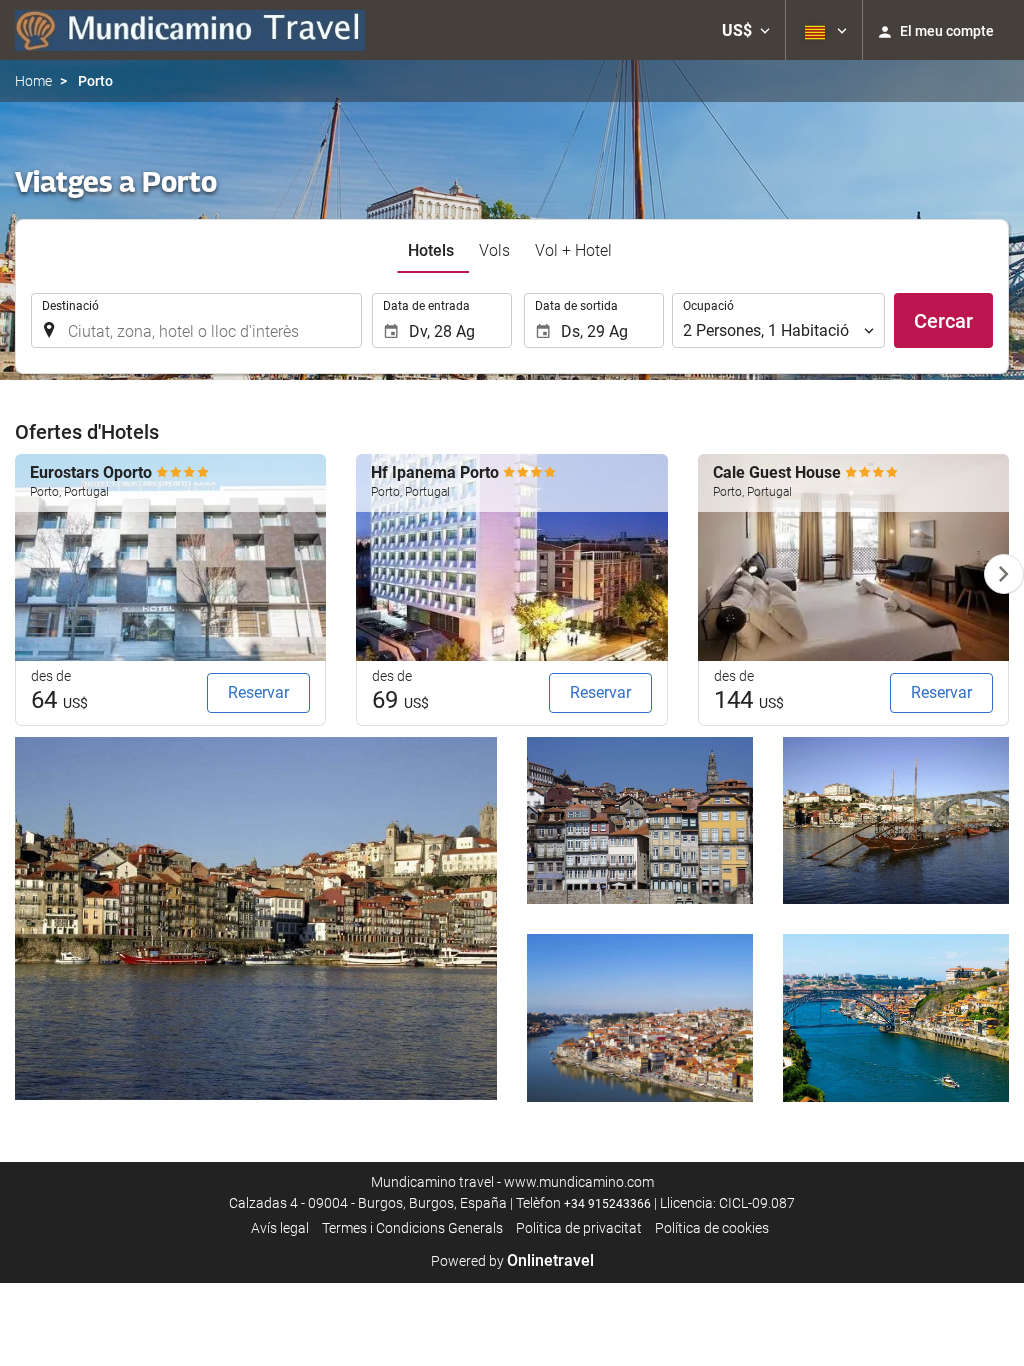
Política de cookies (712, 1228)
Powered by (512, 1261)
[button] (746, 30)
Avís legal (280, 1228)
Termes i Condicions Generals (412, 1228)
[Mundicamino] (190, 30)
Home (33, 81)
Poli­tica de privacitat (579, 1228)
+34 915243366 (607, 1204)
